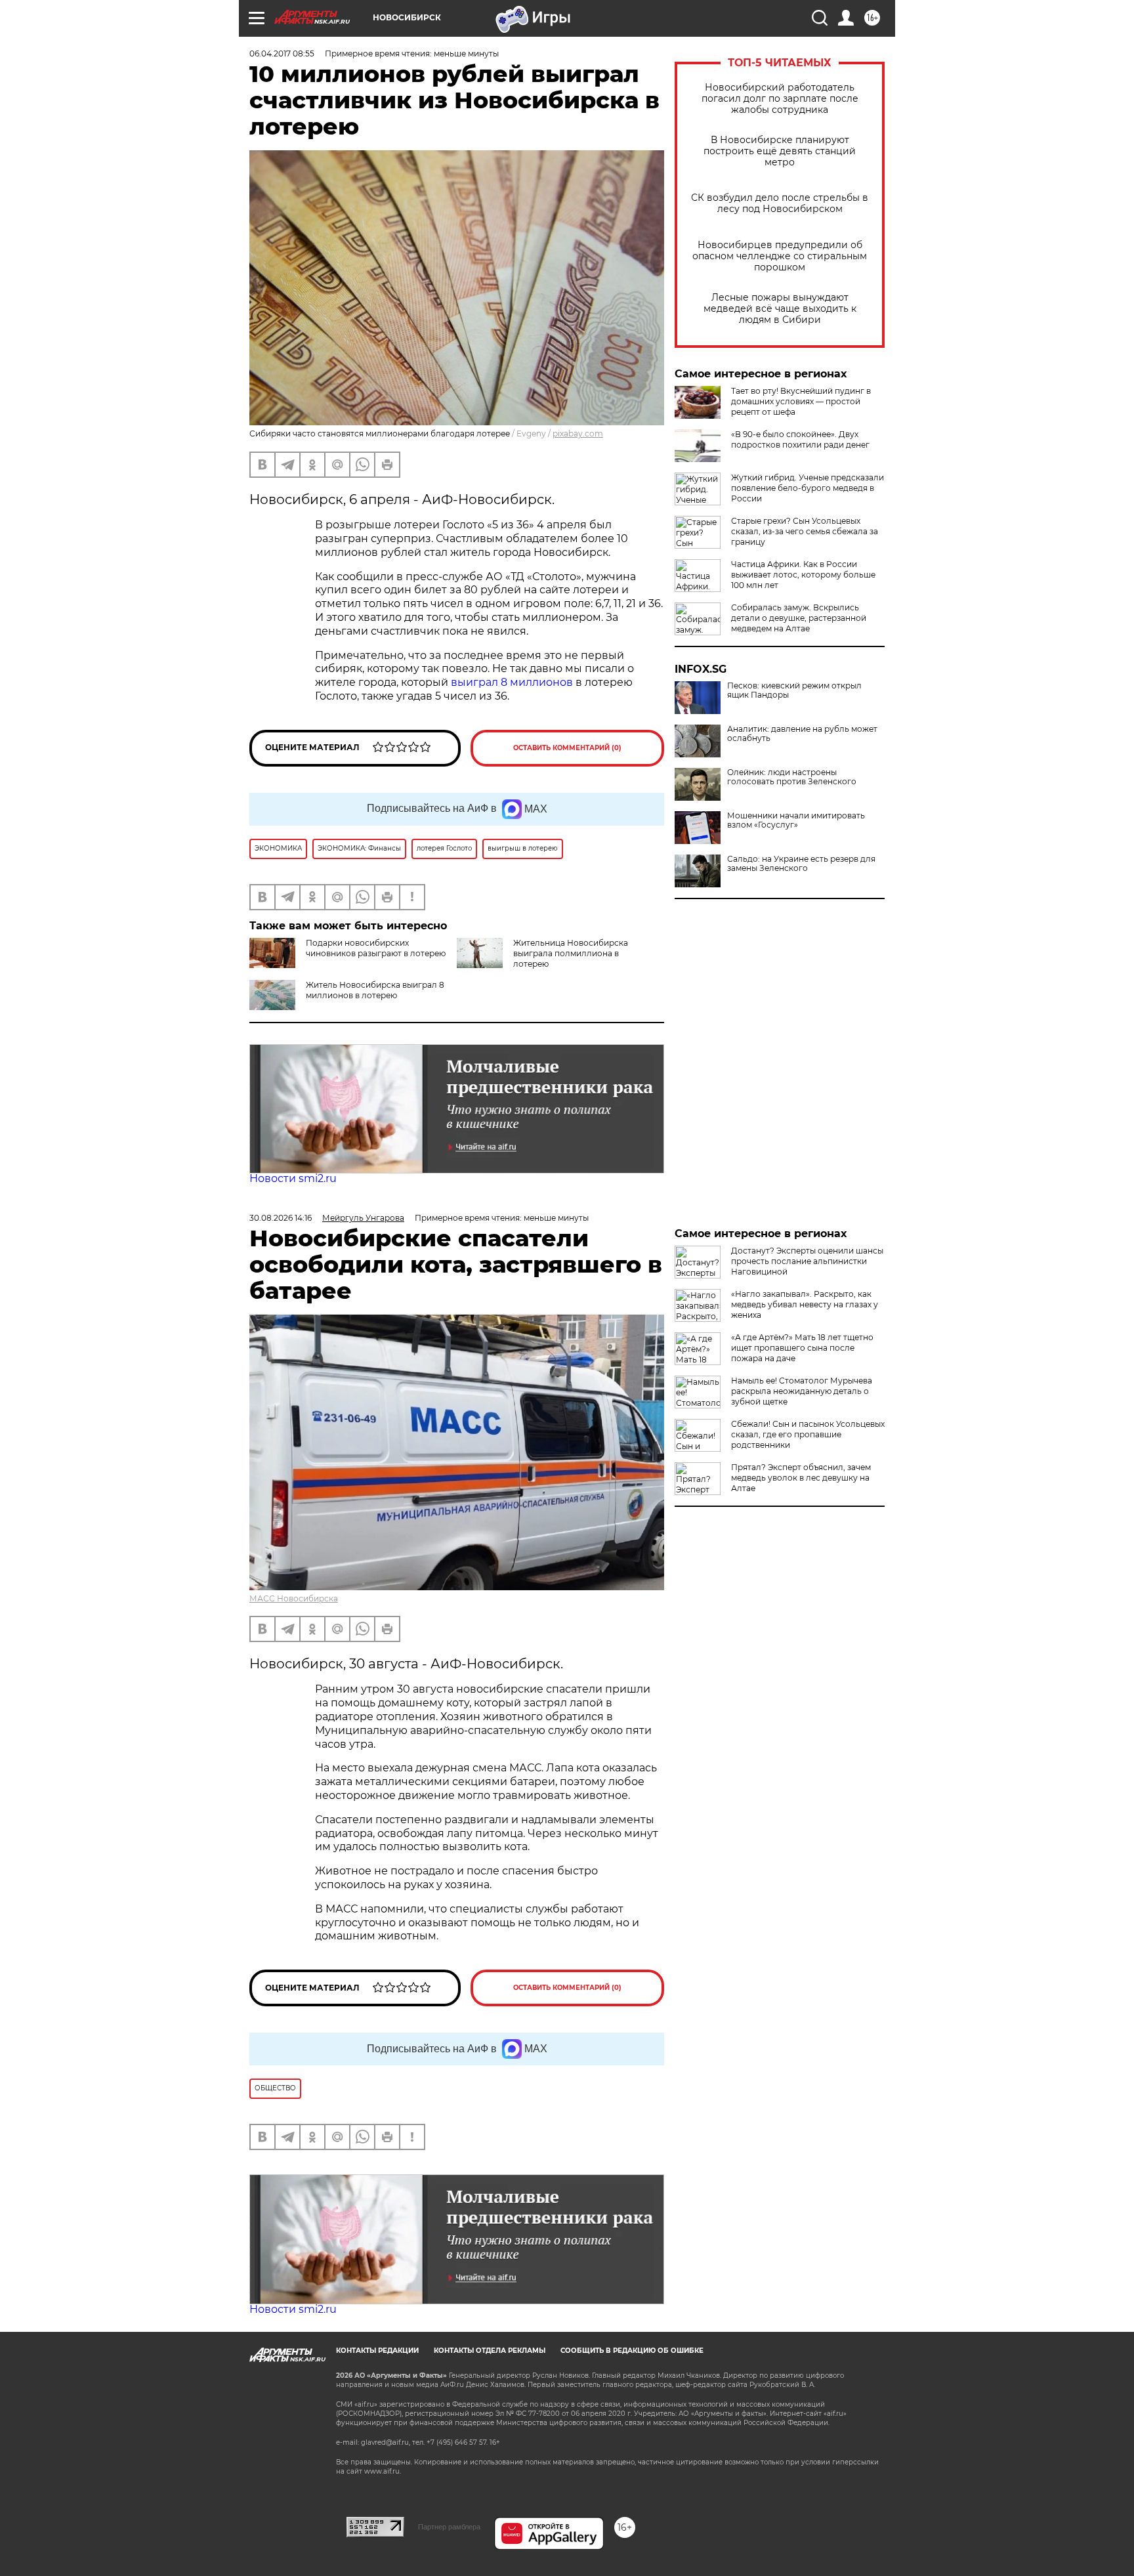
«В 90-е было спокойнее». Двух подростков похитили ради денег (800, 439)
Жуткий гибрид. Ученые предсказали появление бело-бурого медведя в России (808, 488)
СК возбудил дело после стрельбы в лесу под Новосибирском (780, 203)
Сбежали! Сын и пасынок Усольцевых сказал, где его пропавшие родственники (808, 1434)
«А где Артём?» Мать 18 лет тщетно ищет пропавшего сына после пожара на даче (802, 1348)
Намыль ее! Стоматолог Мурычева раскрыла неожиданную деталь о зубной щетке (802, 1391)
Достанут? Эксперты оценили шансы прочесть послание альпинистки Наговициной (807, 1261)
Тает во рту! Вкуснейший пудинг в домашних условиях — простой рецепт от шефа (801, 401)
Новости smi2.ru (293, 1178)
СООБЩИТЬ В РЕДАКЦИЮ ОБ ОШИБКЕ (632, 2351)
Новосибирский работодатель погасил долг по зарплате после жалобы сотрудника (780, 99)
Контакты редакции (377, 2351)
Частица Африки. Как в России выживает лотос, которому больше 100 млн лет (803, 575)
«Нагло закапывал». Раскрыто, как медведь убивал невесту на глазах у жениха (805, 1304)
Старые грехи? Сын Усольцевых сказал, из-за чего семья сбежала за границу (805, 531)
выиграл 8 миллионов (512, 682)
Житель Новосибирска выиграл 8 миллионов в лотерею (375, 990)
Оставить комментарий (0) (567, 748)
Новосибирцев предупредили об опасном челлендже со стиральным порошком (780, 256)
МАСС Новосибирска (294, 1598)
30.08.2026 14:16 (281, 1218)
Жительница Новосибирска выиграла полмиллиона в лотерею (571, 953)
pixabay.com (578, 433)
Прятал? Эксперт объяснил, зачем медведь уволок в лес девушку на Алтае (801, 1478)
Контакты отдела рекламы (490, 2351)
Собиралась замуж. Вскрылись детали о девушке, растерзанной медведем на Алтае (799, 618)
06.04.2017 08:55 (282, 53)
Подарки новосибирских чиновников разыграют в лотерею (376, 948)
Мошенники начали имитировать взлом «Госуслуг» (796, 820)
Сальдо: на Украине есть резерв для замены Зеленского (801, 864)
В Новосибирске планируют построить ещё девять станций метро (780, 151)
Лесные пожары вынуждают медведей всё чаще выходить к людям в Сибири (780, 309)
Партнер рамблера (449, 2527)
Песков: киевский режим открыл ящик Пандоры (794, 690)
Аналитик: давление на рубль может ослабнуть (802, 734)
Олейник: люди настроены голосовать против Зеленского (792, 777)
